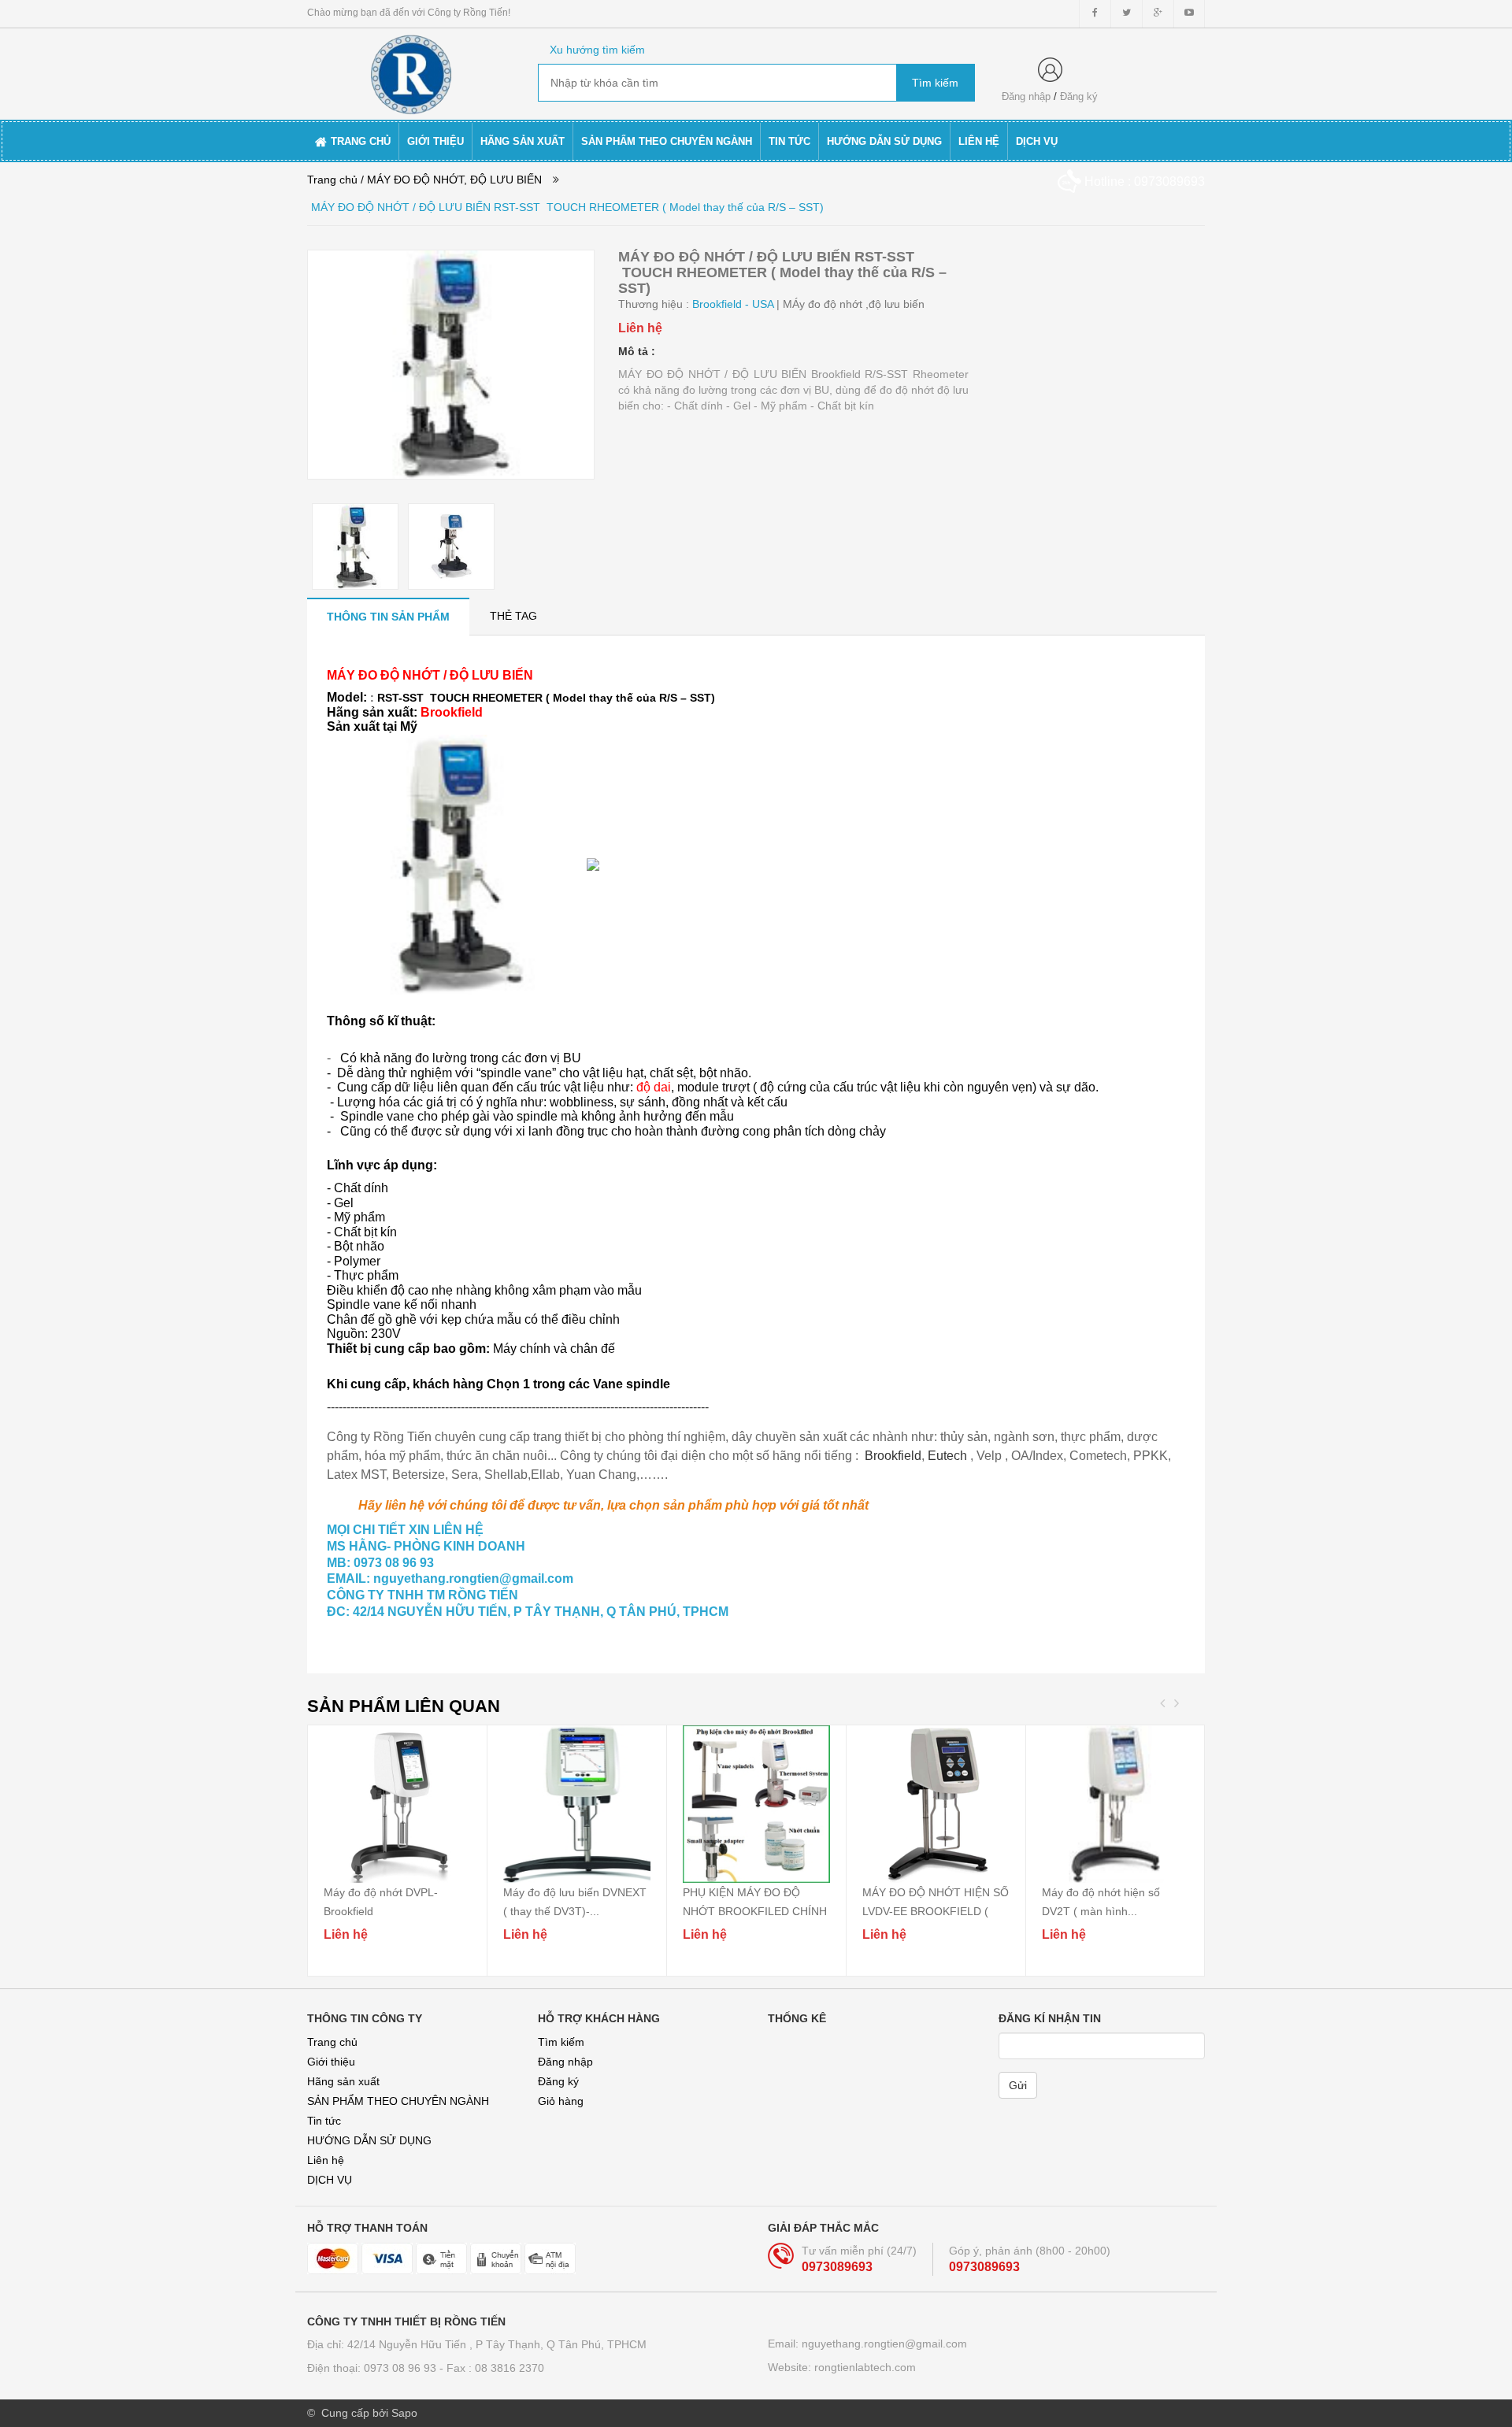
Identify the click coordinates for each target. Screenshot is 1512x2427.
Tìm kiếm (561, 2042)
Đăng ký (1079, 96)
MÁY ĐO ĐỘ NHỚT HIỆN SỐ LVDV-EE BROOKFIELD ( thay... (936, 1911)
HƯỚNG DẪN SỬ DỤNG (369, 2140)
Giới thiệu (331, 2062)
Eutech (947, 1456)
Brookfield (893, 1456)
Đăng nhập (1026, 96)
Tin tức (324, 2121)
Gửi (1018, 2085)
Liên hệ (326, 2160)
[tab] (388, 616)
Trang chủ (332, 2042)
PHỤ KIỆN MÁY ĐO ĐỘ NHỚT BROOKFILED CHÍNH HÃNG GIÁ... (755, 1911)
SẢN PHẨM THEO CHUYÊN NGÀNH (398, 2101)
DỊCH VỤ (330, 2180)
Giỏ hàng (561, 2101)
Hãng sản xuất (343, 2081)
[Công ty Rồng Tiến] (411, 72)
